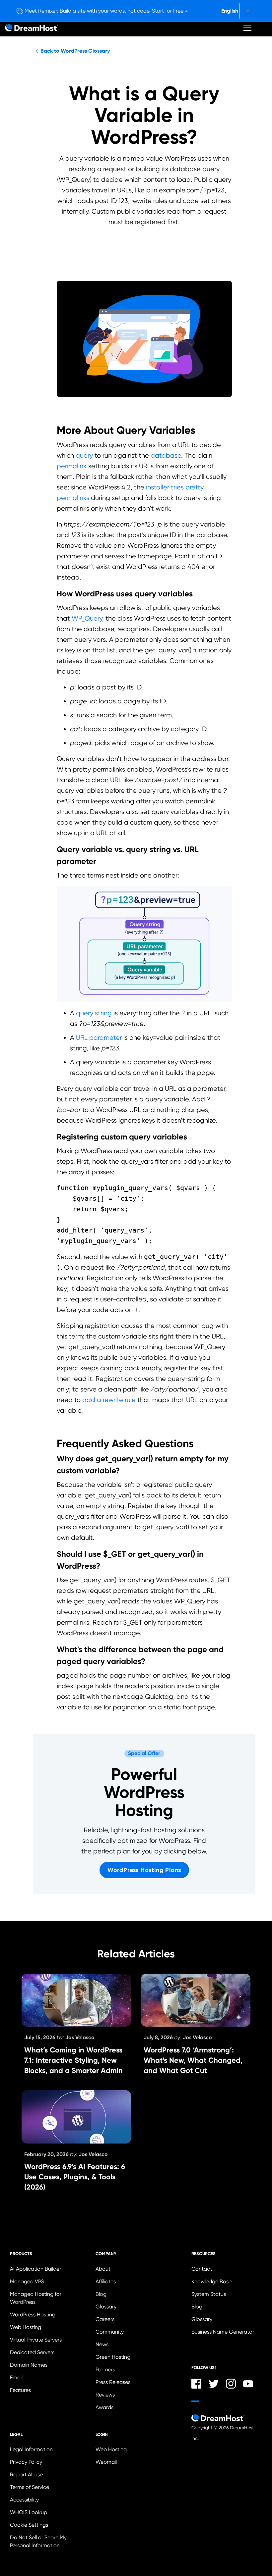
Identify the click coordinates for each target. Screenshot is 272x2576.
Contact (202, 2269)
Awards (104, 2407)
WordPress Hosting (33, 2315)
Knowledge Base (211, 2281)
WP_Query (87, 618)
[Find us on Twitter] (214, 2384)
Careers (105, 2319)
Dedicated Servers (32, 2352)
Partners (105, 2370)
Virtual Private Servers (36, 2340)
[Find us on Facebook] (196, 2384)
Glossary (106, 2307)
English (229, 11)
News (102, 2344)
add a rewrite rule (109, 1400)
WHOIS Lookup (29, 2512)
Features (20, 2390)
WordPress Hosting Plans (144, 1870)
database (166, 455)
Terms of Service (30, 2487)
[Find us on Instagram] (231, 2384)
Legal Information (31, 2449)
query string (94, 1013)
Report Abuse (26, 2475)
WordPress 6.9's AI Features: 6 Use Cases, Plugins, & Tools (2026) (75, 2177)
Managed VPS (27, 2281)
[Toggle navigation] (247, 28)
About (103, 2269)
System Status (209, 2294)
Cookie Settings (48, 2525)
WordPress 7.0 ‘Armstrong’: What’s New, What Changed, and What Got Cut (193, 2060)
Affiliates (106, 2281)
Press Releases (113, 2382)
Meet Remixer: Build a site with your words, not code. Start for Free (104, 11)
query (84, 455)
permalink (72, 466)
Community (110, 2332)
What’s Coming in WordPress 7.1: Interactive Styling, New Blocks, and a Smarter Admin (73, 2060)
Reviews (105, 2395)
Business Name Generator (223, 2332)
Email (16, 2377)
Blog (101, 2294)
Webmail (106, 2462)
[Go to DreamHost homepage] (32, 28)
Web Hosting (26, 2327)
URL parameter (99, 1037)
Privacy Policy (26, 2462)
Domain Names (29, 2365)
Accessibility (24, 2500)
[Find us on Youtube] (248, 2384)
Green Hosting (113, 2357)
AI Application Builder (35, 2269)
